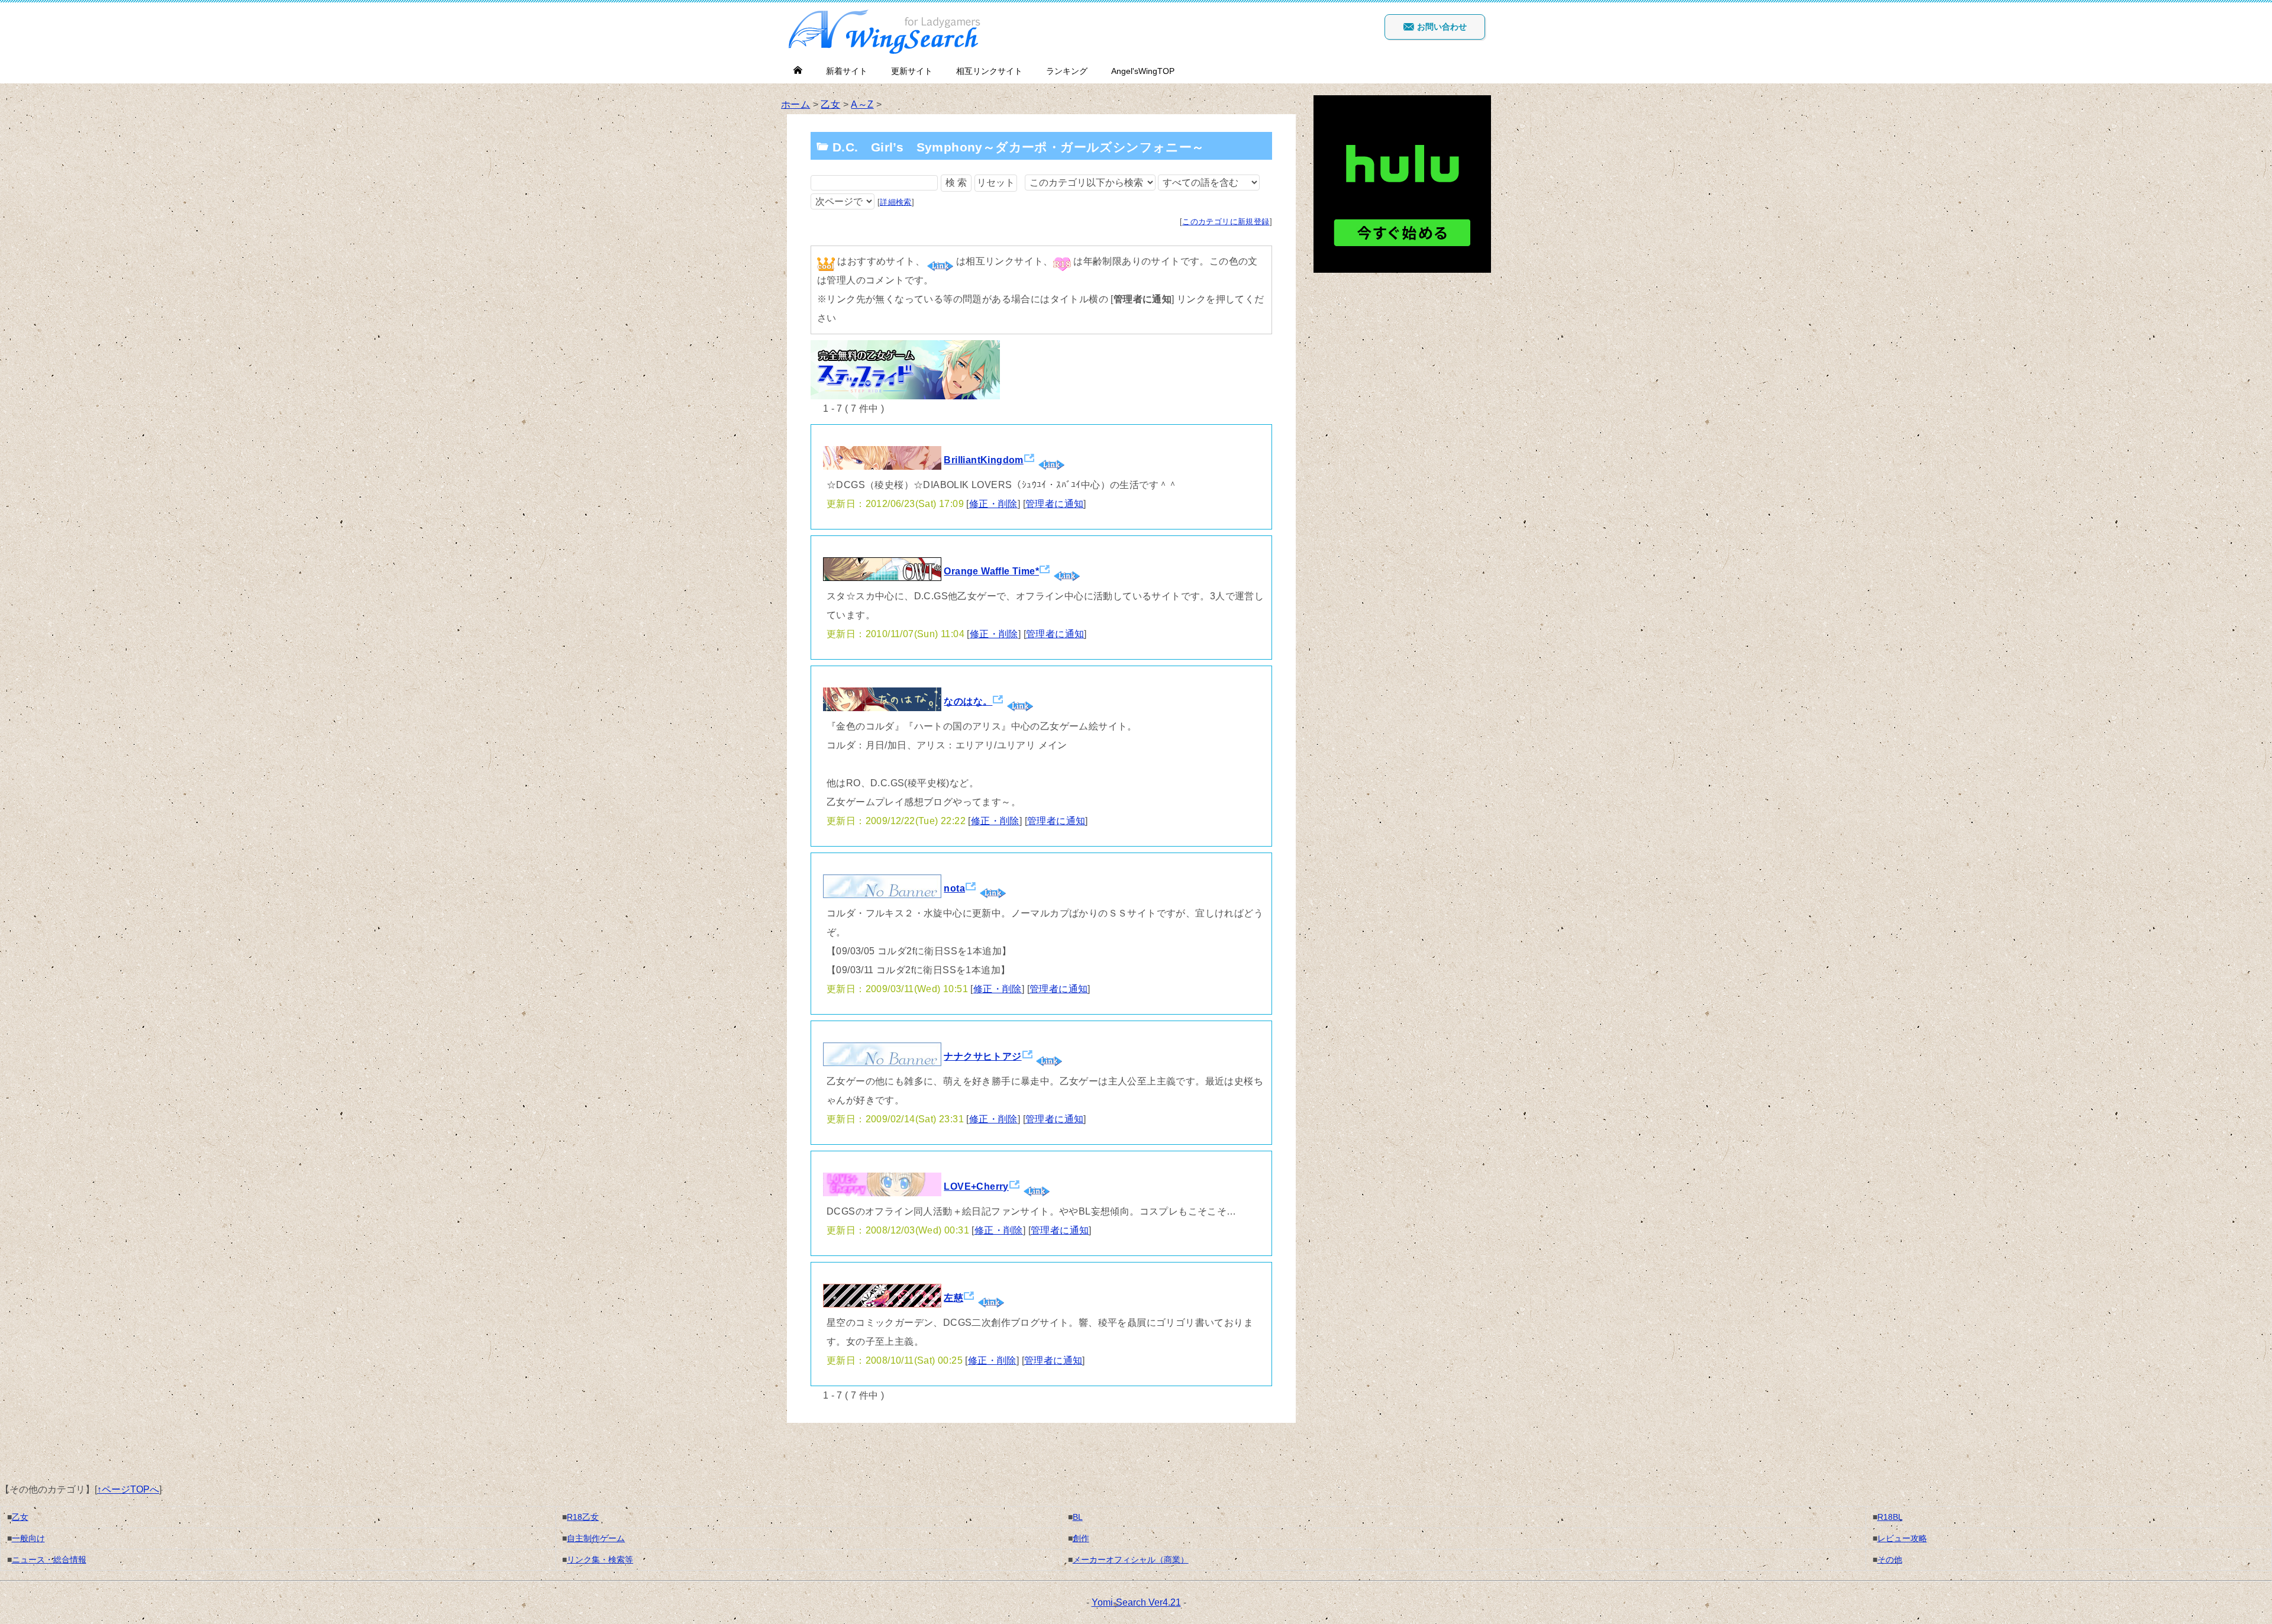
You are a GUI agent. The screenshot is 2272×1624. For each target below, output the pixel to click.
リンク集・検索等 (600, 1560)
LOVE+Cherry (976, 1186)
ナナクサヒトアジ (982, 1056)
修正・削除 (993, 504)
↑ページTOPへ (128, 1489)
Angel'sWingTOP (1143, 71)
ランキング (1067, 71)
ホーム (795, 104)
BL (1078, 1517)
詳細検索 (896, 202)
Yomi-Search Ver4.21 (1136, 1602)
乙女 (830, 104)
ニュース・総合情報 (49, 1560)
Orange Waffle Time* (991, 571)
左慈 (953, 1298)
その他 (1890, 1560)
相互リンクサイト (989, 71)
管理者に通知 (1054, 504)
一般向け (28, 1538)
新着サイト (847, 71)
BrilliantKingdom (983, 460)
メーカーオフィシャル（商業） (1131, 1560)
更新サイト (912, 71)
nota (954, 888)
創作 (1081, 1538)
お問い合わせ (1441, 27)
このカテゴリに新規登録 (1226, 222)
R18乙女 (583, 1517)
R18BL (1890, 1517)
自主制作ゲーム (596, 1538)
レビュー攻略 (1902, 1538)
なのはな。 (968, 701)
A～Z (862, 104)
